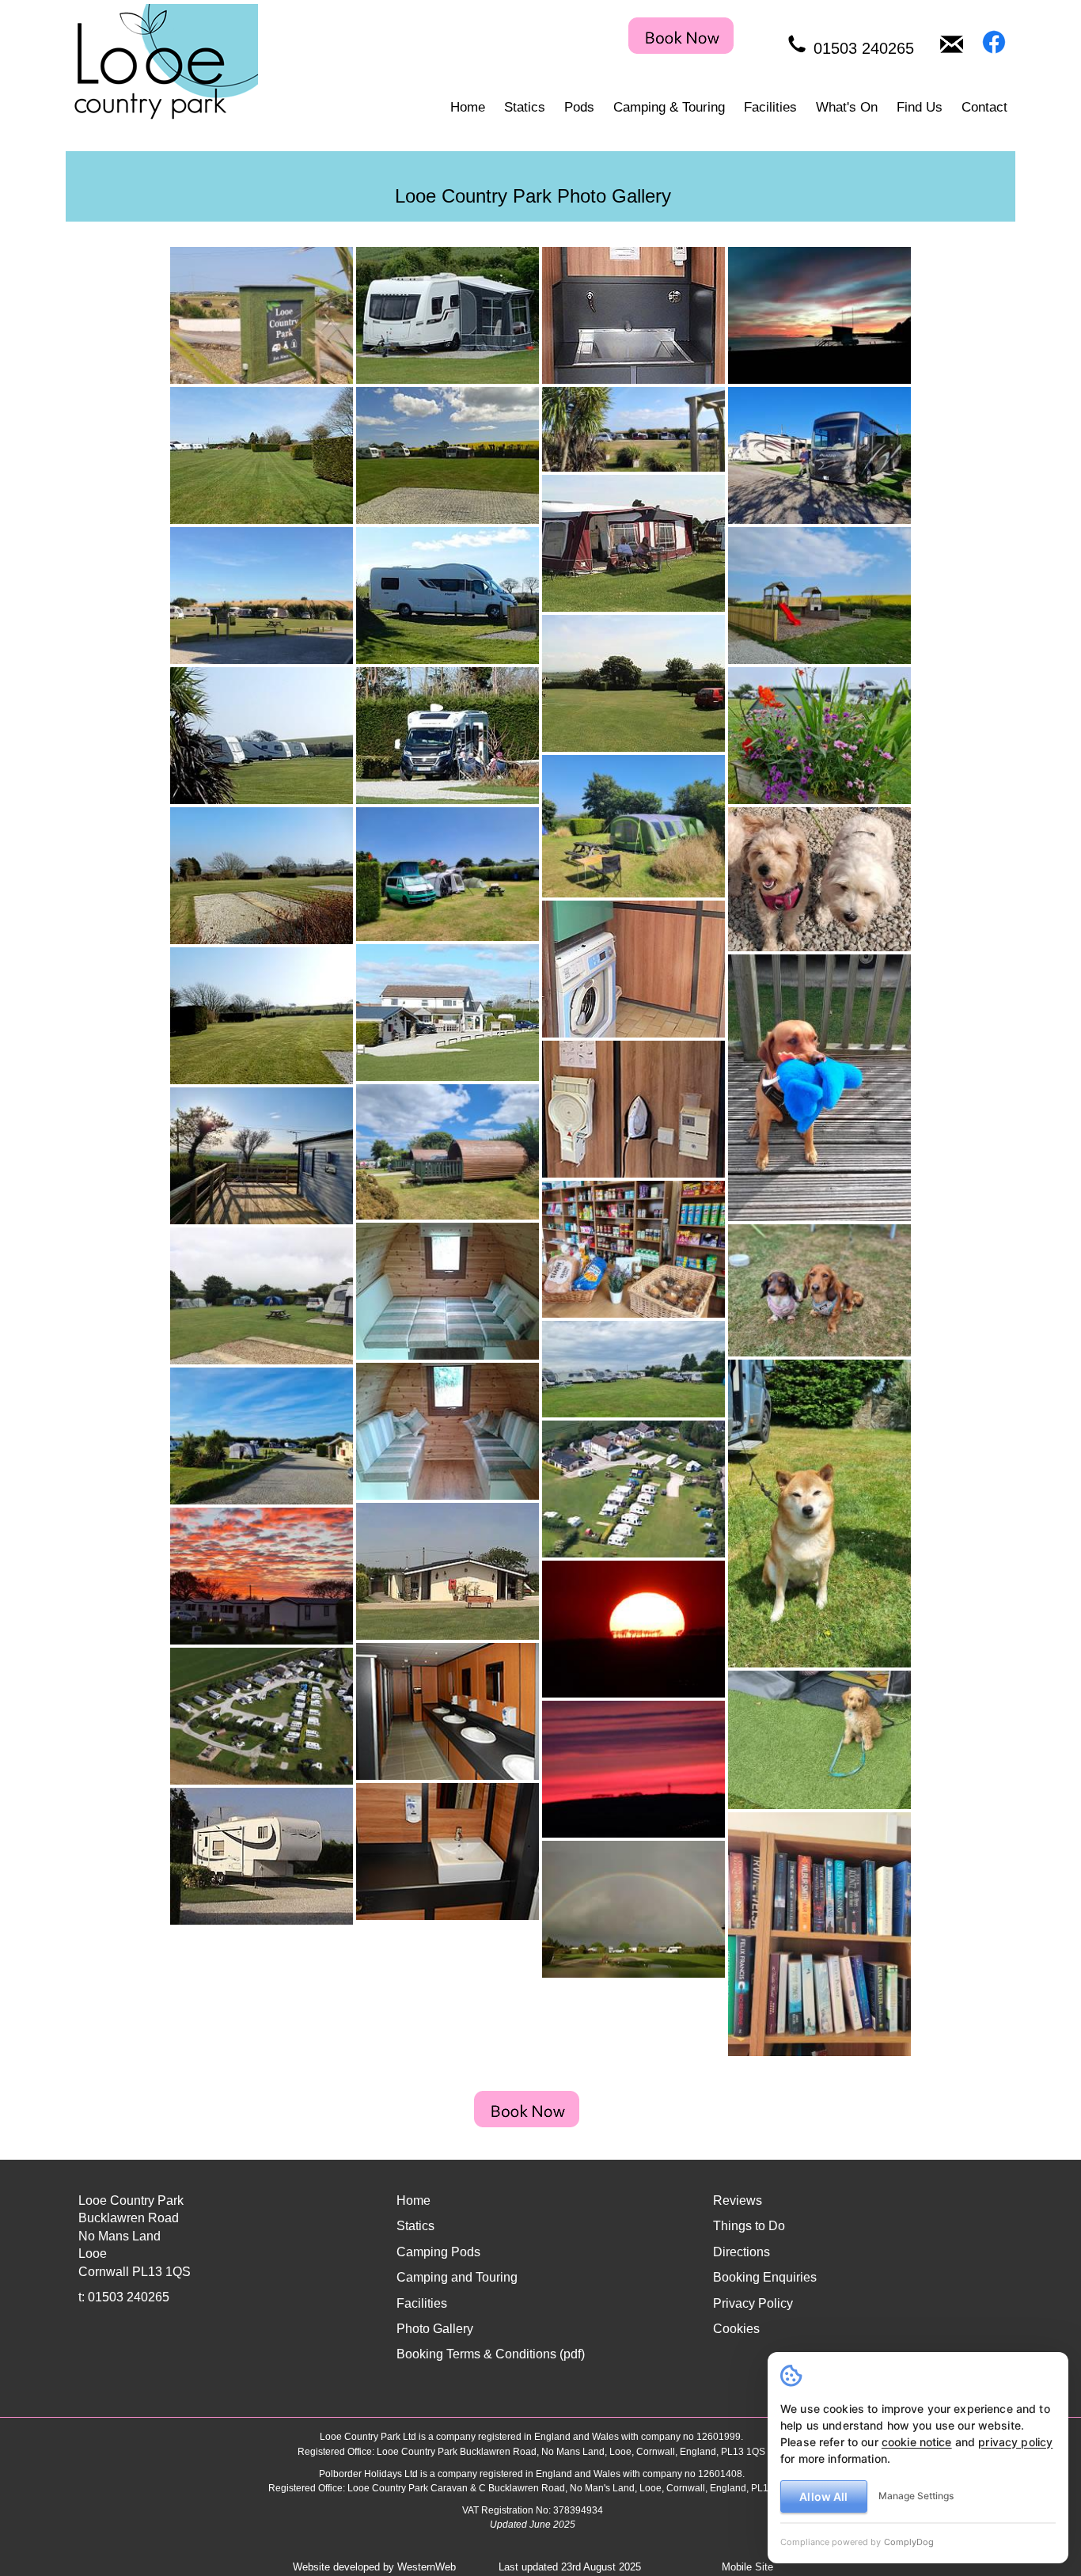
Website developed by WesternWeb (374, 2567)
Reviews (738, 2200)
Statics (525, 107)
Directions (742, 2252)
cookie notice (917, 2442)
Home (468, 107)
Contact (984, 107)
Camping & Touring (669, 107)
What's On (847, 107)
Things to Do (749, 2226)
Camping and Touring (457, 2277)
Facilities (770, 107)
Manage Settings (916, 2496)
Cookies (736, 2329)
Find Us (920, 107)
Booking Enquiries (765, 2277)
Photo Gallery (435, 2329)
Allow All (823, 2496)
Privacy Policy (753, 2303)
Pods (579, 107)
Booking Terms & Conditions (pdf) (491, 2354)
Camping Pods (438, 2252)
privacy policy (1015, 2442)
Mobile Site (747, 2567)
